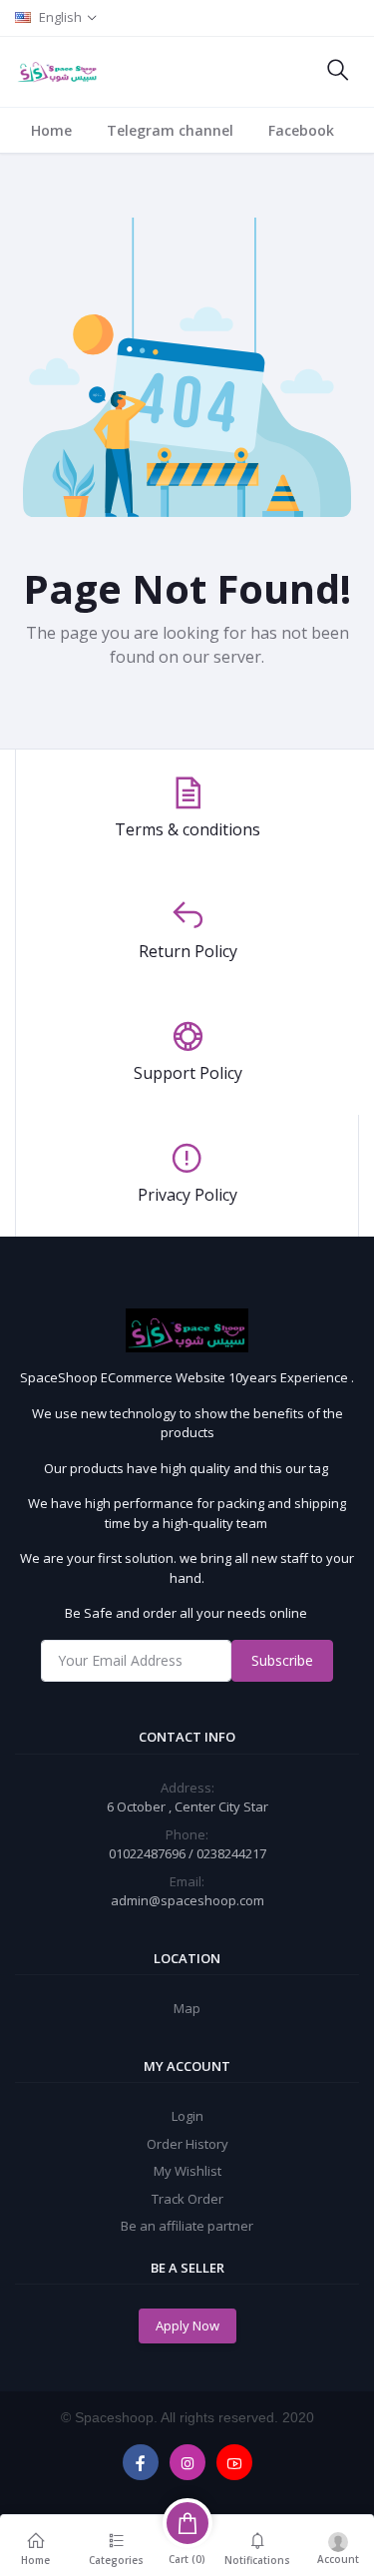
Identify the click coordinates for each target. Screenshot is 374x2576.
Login (187, 2116)
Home (51, 130)
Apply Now (187, 2325)
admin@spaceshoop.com (187, 1900)
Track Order (187, 2199)
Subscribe (282, 1660)
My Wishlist (187, 2171)
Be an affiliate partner (187, 2226)
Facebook (301, 130)
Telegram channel (170, 130)
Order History (187, 2144)
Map (187, 2008)
